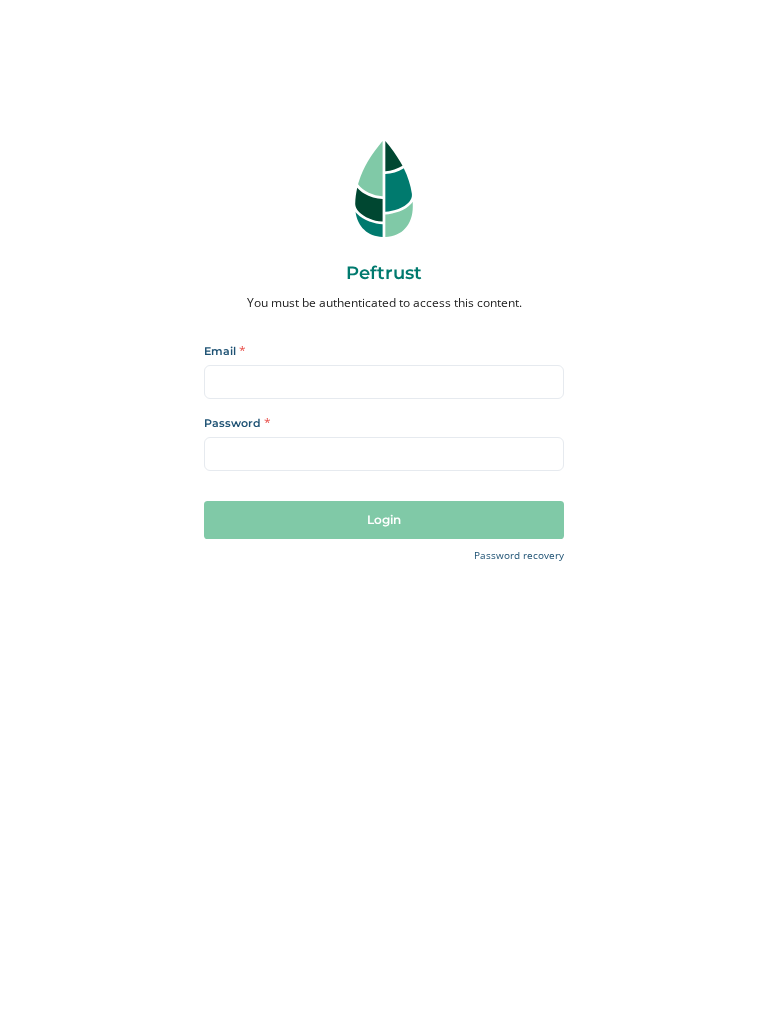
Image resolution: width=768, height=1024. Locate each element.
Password (237, 424)
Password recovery (519, 556)
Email (225, 352)
